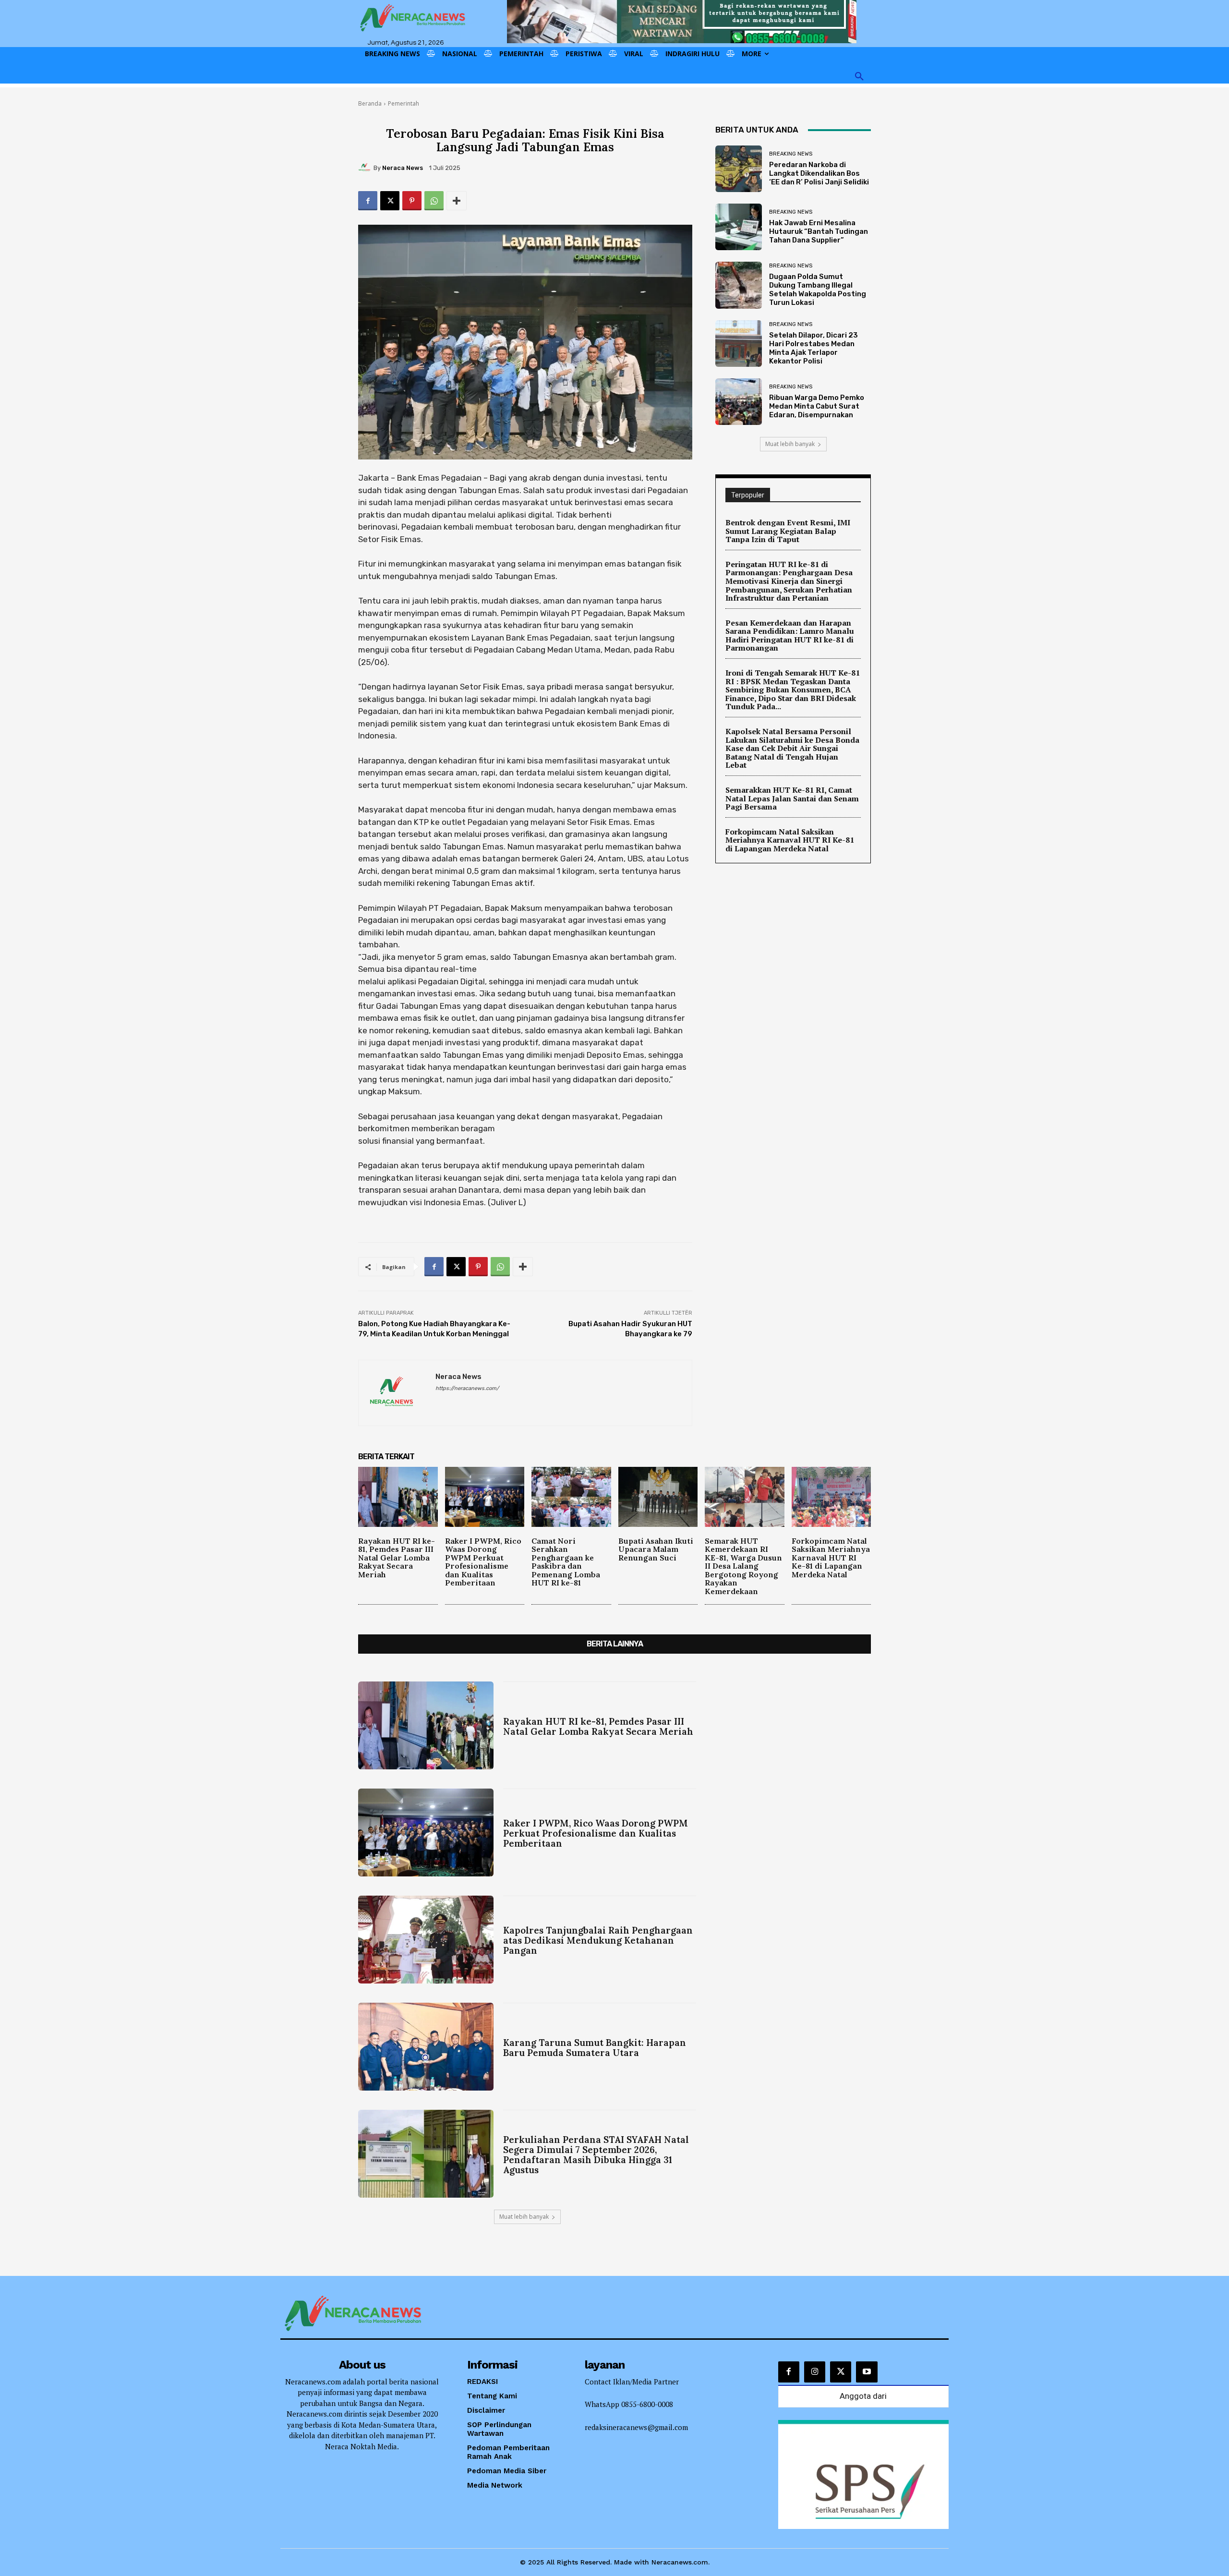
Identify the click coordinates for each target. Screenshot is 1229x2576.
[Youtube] (867, 2372)
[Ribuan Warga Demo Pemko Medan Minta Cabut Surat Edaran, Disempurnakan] (739, 402)
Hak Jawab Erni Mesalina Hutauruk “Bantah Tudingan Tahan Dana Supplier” (819, 231)
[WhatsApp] (434, 201)
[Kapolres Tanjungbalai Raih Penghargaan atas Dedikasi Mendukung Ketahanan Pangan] (426, 1940)
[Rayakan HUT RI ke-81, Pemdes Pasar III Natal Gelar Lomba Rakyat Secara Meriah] (398, 1497)
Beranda (370, 103)
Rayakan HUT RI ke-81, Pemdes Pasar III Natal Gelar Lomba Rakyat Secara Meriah (397, 1558)
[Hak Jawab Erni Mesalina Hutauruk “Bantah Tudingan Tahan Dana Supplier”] (739, 227)
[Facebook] (368, 201)
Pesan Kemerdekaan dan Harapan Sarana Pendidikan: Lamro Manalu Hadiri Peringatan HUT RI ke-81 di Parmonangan (790, 635)
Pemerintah (404, 103)
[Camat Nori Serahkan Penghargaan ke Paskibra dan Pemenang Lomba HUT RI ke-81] (571, 1497)
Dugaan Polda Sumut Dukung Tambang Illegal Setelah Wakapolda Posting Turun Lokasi (818, 290)
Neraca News (403, 168)
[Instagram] (815, 2372)
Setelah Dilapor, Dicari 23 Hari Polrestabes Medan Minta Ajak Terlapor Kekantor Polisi (813, 348)
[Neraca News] (366, 168)
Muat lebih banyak (790, 444)
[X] (390, 201)
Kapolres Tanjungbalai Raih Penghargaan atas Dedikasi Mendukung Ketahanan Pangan (598, 1940)
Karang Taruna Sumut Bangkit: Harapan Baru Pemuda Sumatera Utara (595, 2048)
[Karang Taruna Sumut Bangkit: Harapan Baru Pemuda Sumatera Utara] (426, 2047)
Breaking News (791, 154)
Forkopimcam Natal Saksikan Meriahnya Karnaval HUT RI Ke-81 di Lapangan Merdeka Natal (790, 840)
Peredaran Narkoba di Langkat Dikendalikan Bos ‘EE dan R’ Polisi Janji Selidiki (819, 173)
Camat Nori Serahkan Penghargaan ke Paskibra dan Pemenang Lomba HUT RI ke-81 (566, 1562)
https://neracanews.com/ (467, 1388)
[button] (859, 77)
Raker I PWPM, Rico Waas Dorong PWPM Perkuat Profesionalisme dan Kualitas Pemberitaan (483, 1562)
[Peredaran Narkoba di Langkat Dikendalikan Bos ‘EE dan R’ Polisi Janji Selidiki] (739, 169)
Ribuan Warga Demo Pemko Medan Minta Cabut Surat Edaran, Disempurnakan (817, 406)
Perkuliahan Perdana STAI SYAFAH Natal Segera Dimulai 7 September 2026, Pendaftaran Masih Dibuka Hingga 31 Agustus (596, 2155)
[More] (457, 201)
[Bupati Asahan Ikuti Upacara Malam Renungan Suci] (658, 1497)
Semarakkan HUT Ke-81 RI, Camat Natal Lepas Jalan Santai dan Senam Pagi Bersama (792, 798)
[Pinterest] (412, 201)
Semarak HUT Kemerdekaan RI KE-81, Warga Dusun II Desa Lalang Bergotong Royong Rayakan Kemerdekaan (743, 1566)
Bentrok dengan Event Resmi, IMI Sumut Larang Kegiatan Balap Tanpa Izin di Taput (788, 531)
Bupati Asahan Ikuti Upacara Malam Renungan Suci (656, 1549)
